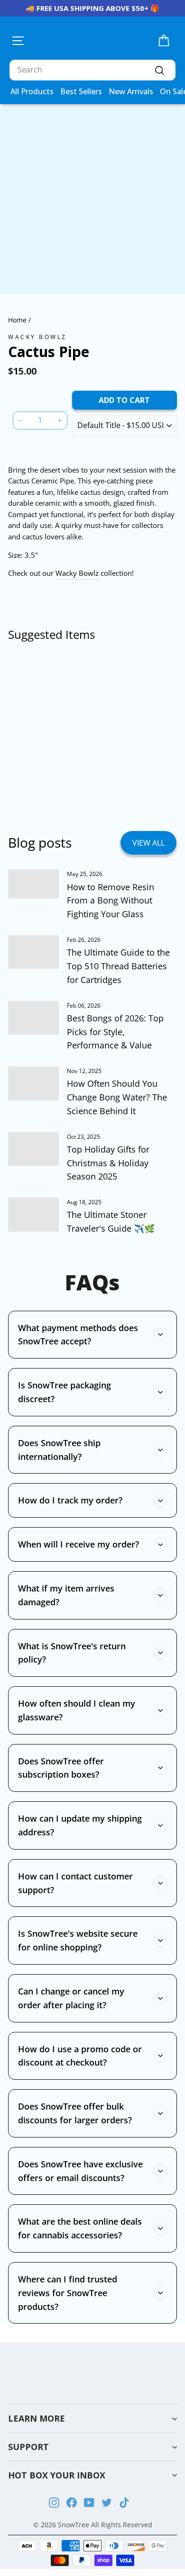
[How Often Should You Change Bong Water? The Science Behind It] (33, 1083)
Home (17, 320)
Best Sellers (81, 91)
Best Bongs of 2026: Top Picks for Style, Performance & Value (115, 1032)
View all (148, 843)
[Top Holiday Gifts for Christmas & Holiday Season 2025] (33, 1149)
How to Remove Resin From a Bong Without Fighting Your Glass (111, 901)
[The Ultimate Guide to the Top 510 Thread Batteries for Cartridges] (33, 952)
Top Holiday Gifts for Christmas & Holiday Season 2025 (108, 1163)
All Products (32, 91)
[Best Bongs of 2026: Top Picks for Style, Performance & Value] (33, 1018)
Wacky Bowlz (37, 337)
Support (28, 2447)
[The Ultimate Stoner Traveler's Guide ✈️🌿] (33, 1215)
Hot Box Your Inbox (57, 2475)
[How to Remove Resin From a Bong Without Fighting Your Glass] (33, 884)
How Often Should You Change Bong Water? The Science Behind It (117, 1097)
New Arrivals (131, 91)
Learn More (37, 2418)
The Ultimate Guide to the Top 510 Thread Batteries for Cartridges (118, 966)
